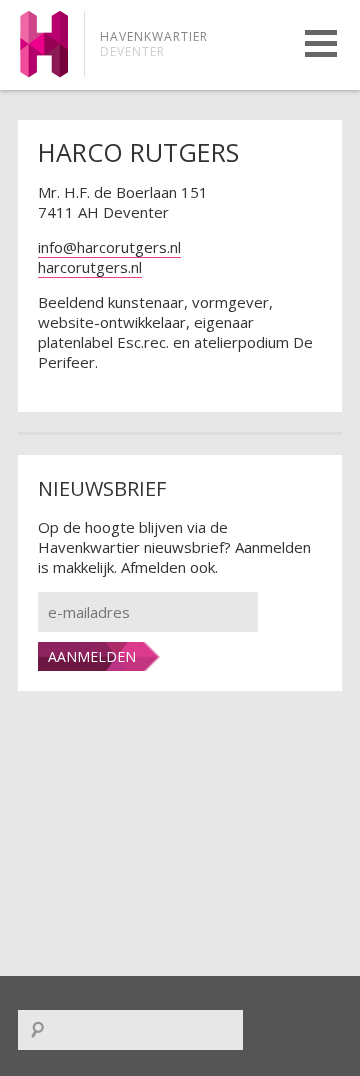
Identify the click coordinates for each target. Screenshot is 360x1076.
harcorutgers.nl (90, 267)
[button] (321, 43)
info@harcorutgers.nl (109, 247)
